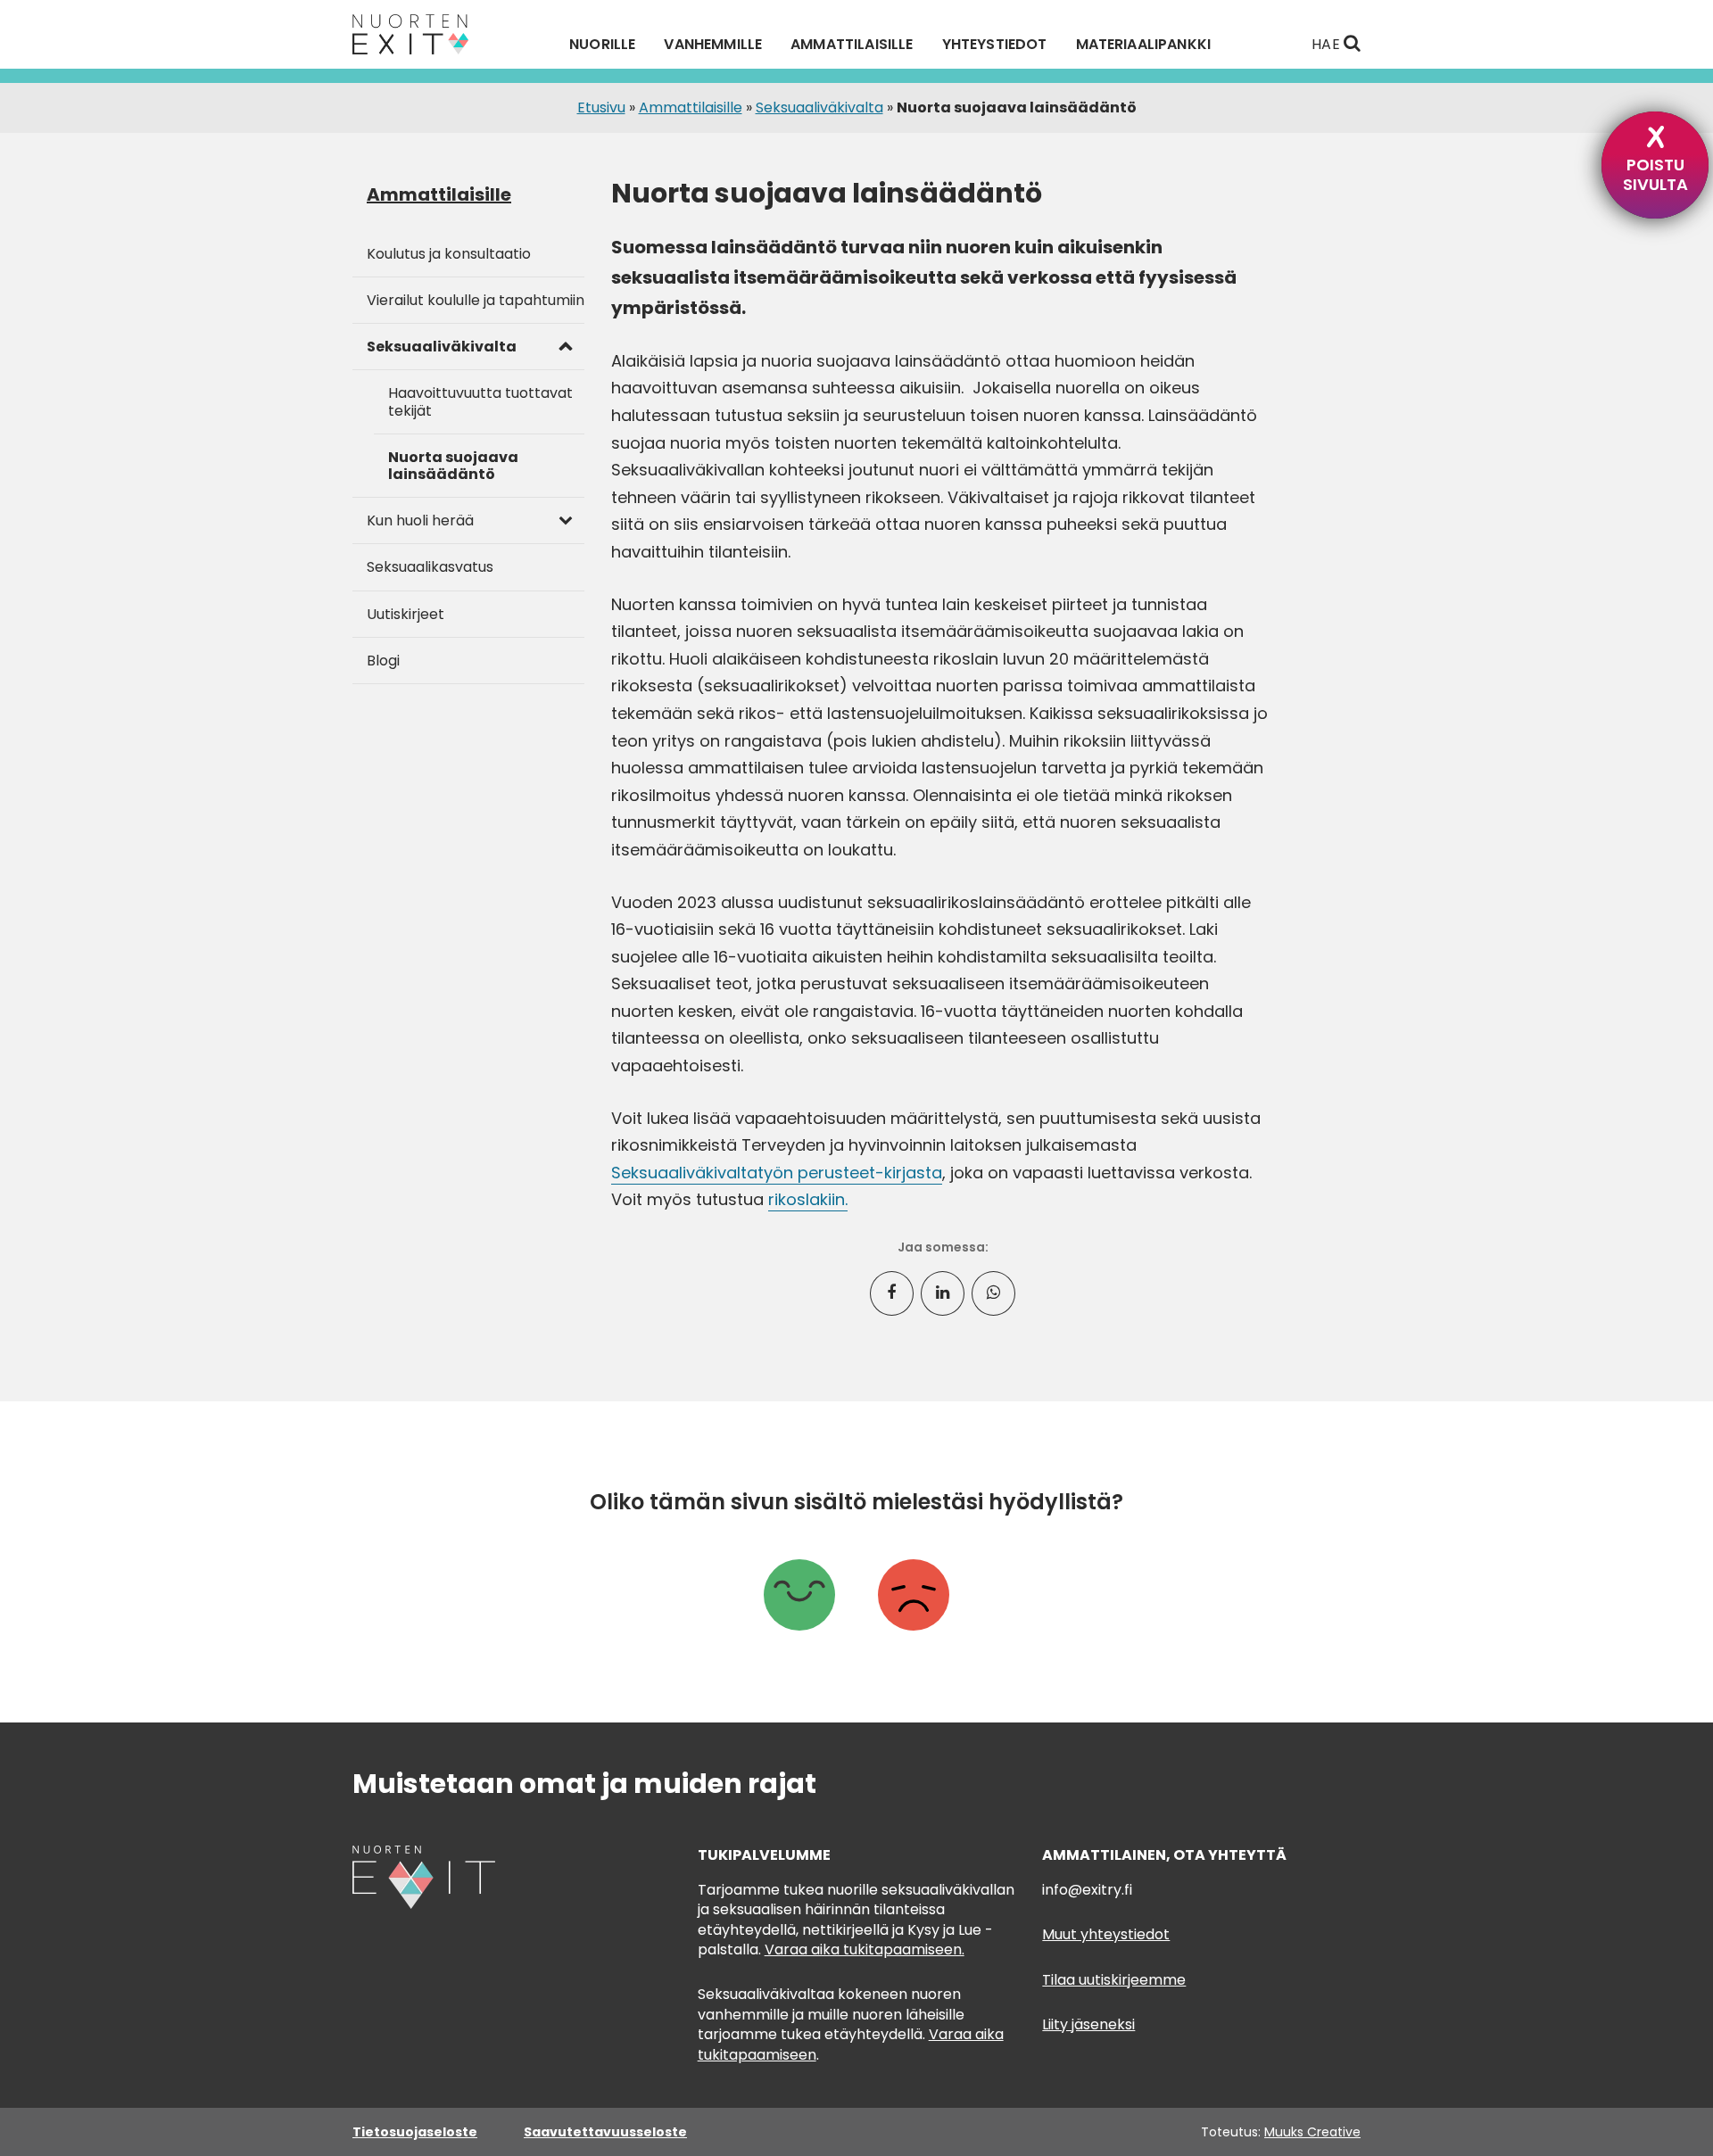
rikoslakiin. (808, 1199)
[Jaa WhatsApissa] (993, 1293)
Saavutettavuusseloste (605, 2132)
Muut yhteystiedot (1106, 1934)
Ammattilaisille (852, 45)
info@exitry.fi (1087, 1890)
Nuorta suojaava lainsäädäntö (453, 466)
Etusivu (601, 107)
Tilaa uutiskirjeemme (1114, 1980)
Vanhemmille (713, 45)
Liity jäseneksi (1088, 2024)
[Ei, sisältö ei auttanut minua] (914, 1598)
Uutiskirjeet (405, 614)
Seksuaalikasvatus (430, 567)
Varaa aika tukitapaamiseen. (865, 1949)
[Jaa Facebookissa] (892, 1293)
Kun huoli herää (420, 520)
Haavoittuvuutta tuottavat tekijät (480, 401)
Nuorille (602, 45)
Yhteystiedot (995, 45)
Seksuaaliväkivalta (819, 107)
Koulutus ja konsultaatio (449, 254)
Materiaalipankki (1144, 45)
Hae (1328, 44)
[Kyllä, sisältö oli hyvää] (799, 1598)
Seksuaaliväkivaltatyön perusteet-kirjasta (777, 1173)
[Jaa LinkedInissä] (943, 1293)
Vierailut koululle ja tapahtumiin (476, 300)
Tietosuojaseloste (415, 2132)
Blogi (383, 661)
